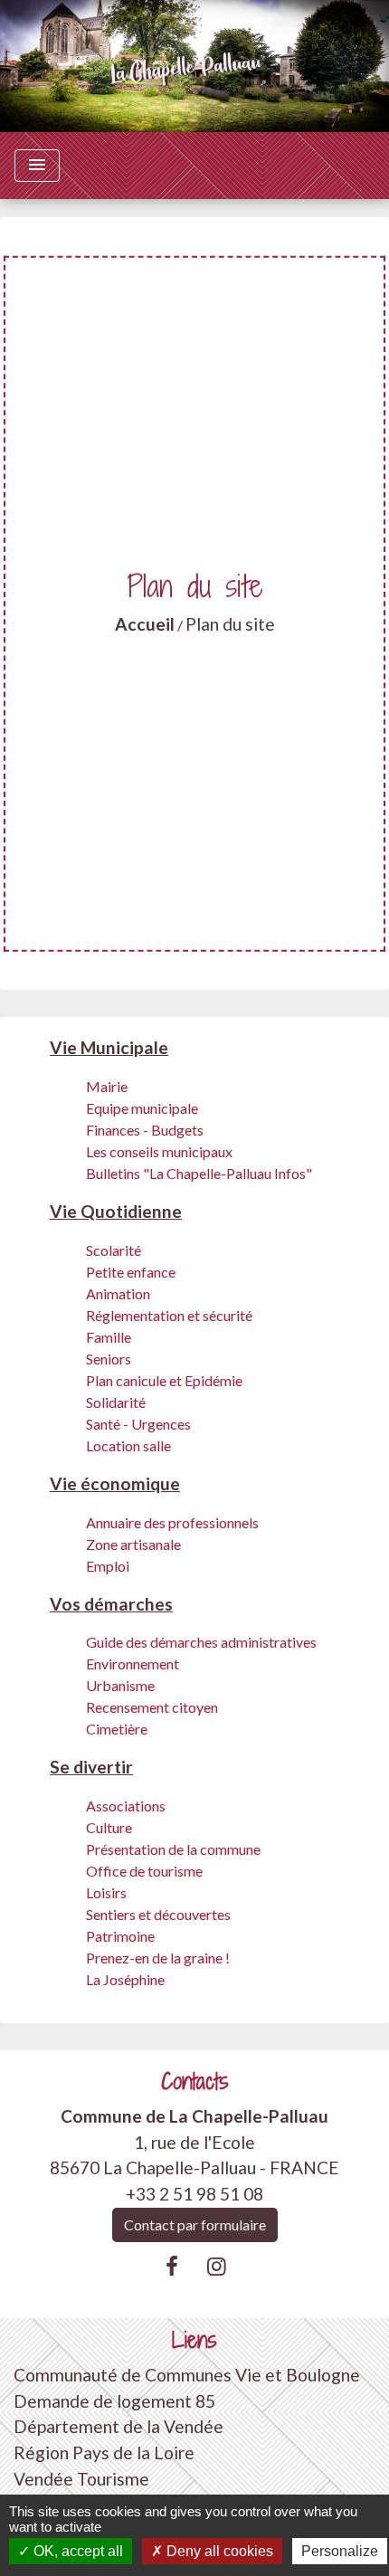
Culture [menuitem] (109, 1827)
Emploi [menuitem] (108, 1566)
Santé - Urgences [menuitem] (138, 1424)
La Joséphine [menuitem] (125, 1979)
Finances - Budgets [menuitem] (145, 1130)
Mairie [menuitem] (107, 1086)
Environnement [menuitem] (133, 1663)
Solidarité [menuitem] (116, 1402)
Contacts (195, 2082)
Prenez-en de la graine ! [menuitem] (158, 1958)
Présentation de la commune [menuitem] (173, 1849)
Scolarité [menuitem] (114, 1250)
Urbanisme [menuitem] (120, 1685)
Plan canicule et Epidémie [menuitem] (164, 1380)
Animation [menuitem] (118, 1293)
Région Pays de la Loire (104, 2452)
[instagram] (217, 2266)
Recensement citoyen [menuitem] (152, 1707)
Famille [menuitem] (109, 1337)
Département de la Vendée (119, 2426)
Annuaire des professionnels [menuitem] (172, 1522)
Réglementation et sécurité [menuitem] (169, 1315)
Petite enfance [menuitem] (131, 1272)
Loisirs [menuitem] (106, 1892)
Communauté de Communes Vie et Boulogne (187, 2375)
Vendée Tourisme (81, 2479)
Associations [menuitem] (126, 1806)
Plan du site (230, 624)
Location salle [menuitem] (128, 1445)
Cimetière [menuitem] (117, 1729)
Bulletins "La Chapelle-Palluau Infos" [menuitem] (199, 1173)
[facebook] (172, 2266)
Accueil (145, 624)
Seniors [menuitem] (109, 1359)
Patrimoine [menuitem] (120, 1936)
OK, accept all (76, 2551)
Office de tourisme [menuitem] (144, 1871)
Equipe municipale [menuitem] (142, 1108)
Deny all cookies (218, 2551)
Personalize (340, 2551)
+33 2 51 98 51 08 (194, 2194)
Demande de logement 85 (114, 2401)
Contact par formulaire (195, 2224)
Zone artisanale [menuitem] (133, 1544)
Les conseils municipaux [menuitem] (159, 1151)
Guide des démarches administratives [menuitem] (201, 1642)
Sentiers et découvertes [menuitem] (158, 1914)
